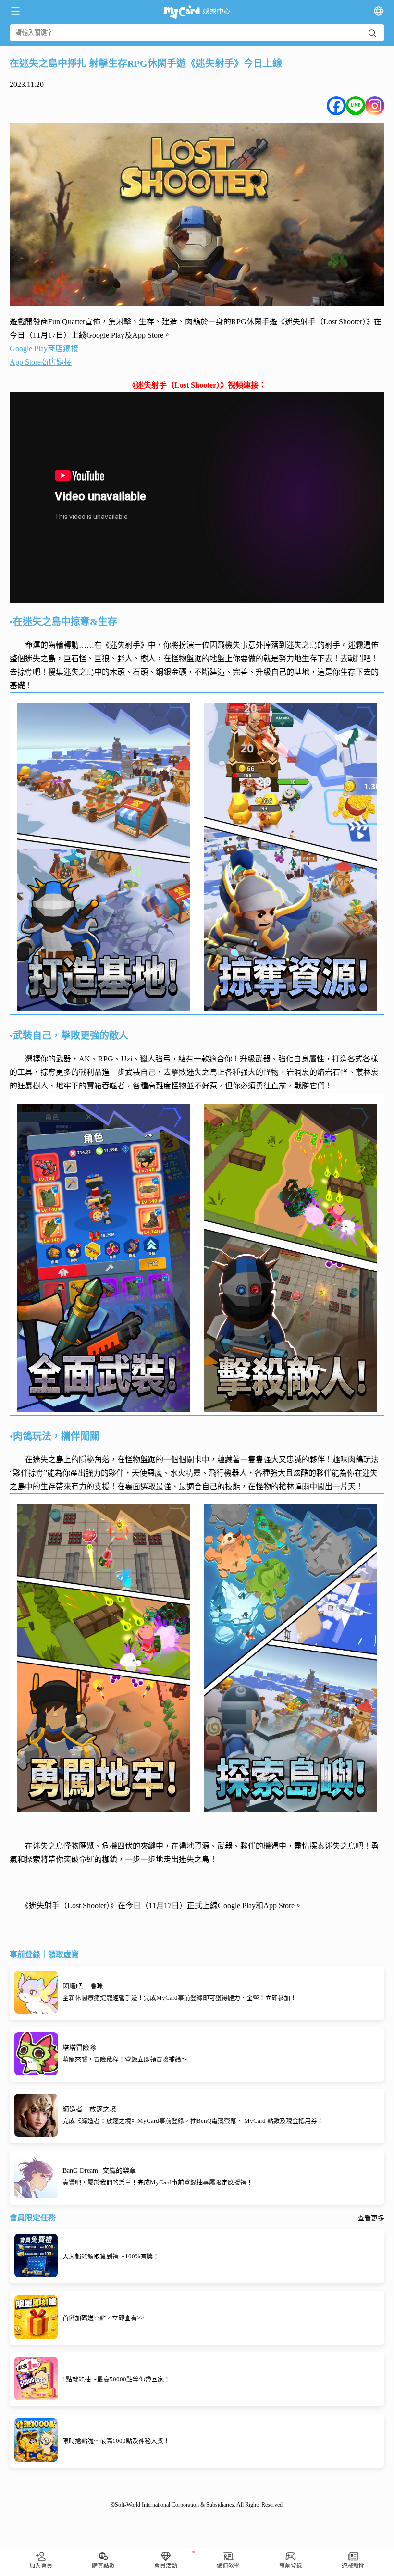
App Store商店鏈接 (41, 362)
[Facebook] (336, 106)
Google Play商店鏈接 (44, 349)
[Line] (356, 106)
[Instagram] (375, 106)
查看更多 (371, 2219)
